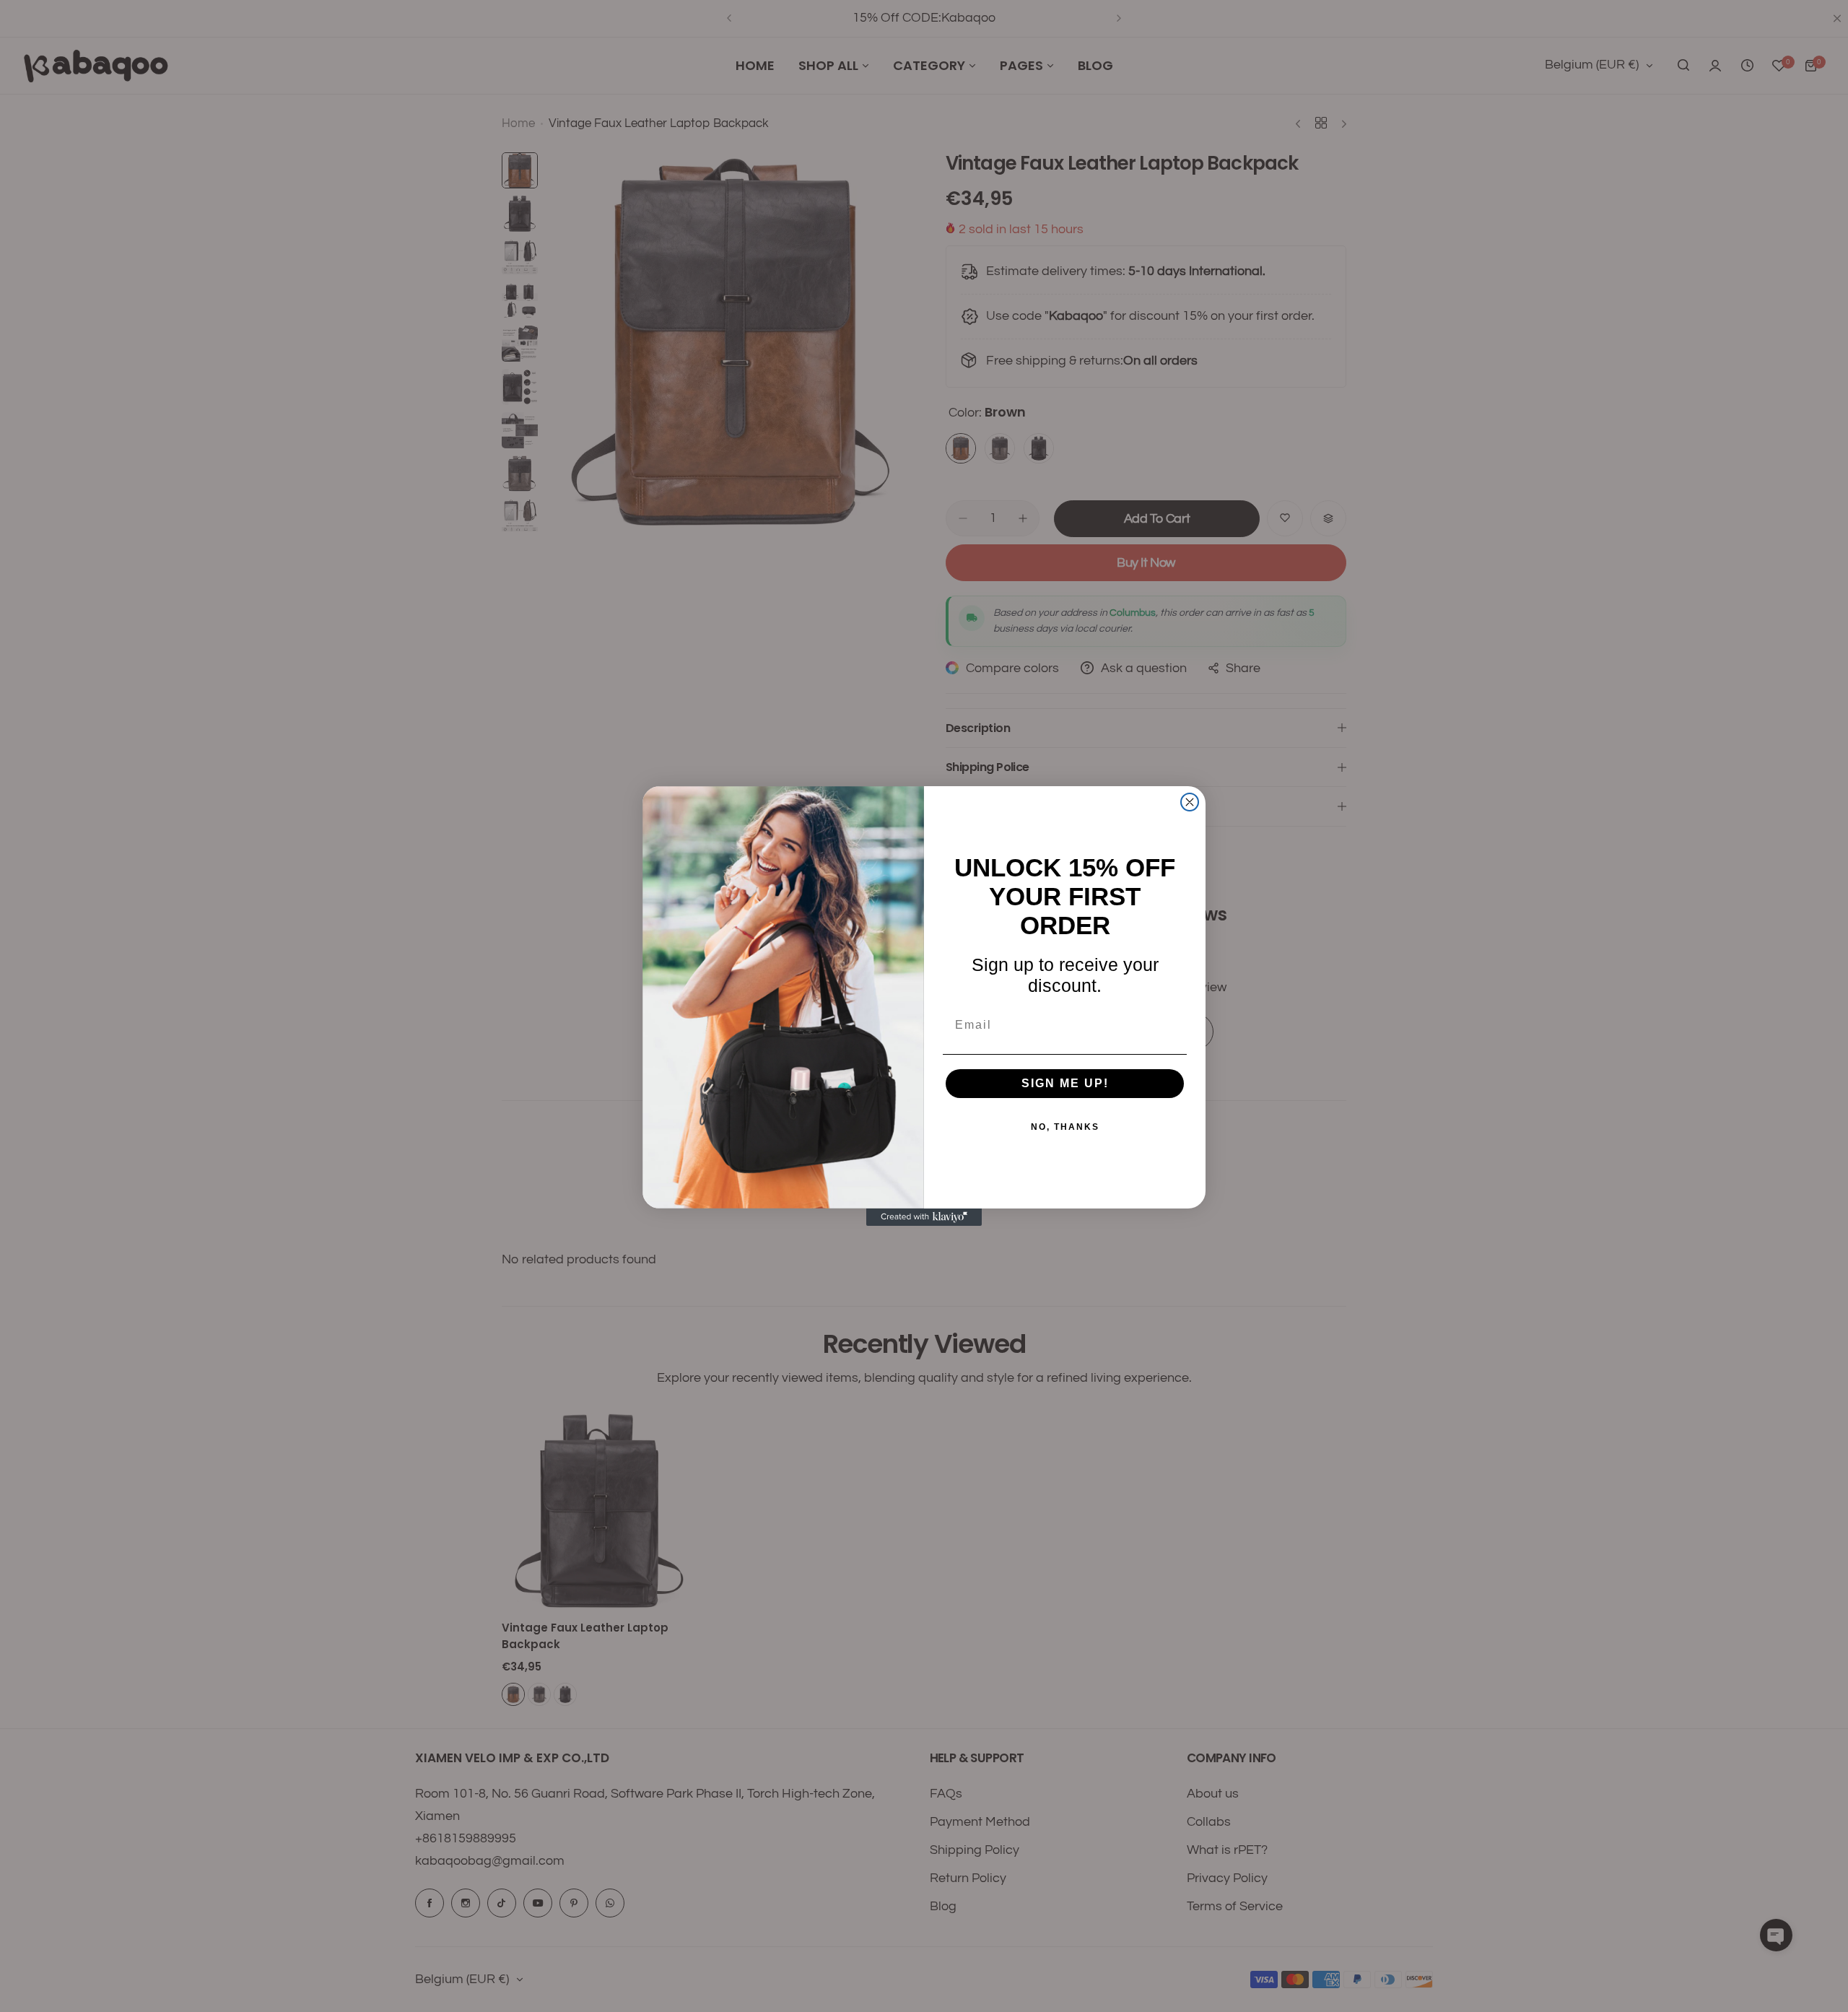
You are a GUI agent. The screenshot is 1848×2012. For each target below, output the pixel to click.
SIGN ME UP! (1065, 1083)
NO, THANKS (1065, 1127)
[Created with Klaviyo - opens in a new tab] (924, 1217)
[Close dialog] (1190, 802)
